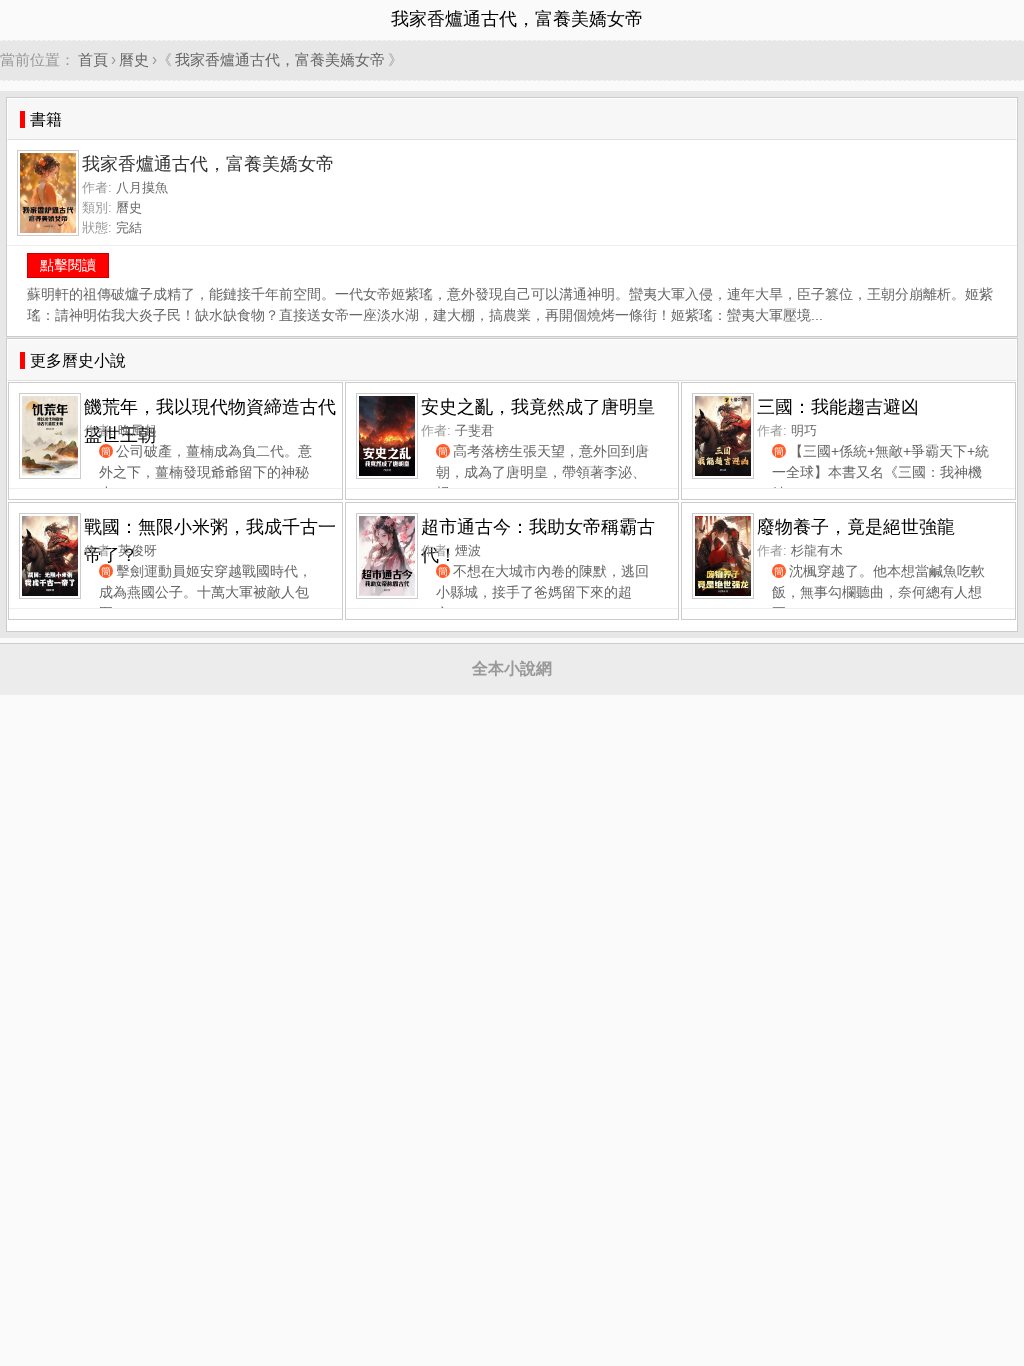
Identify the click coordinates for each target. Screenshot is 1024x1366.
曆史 (134, 59)
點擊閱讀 (68, 265)
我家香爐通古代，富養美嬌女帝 (280, 59)
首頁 (93, 59)
